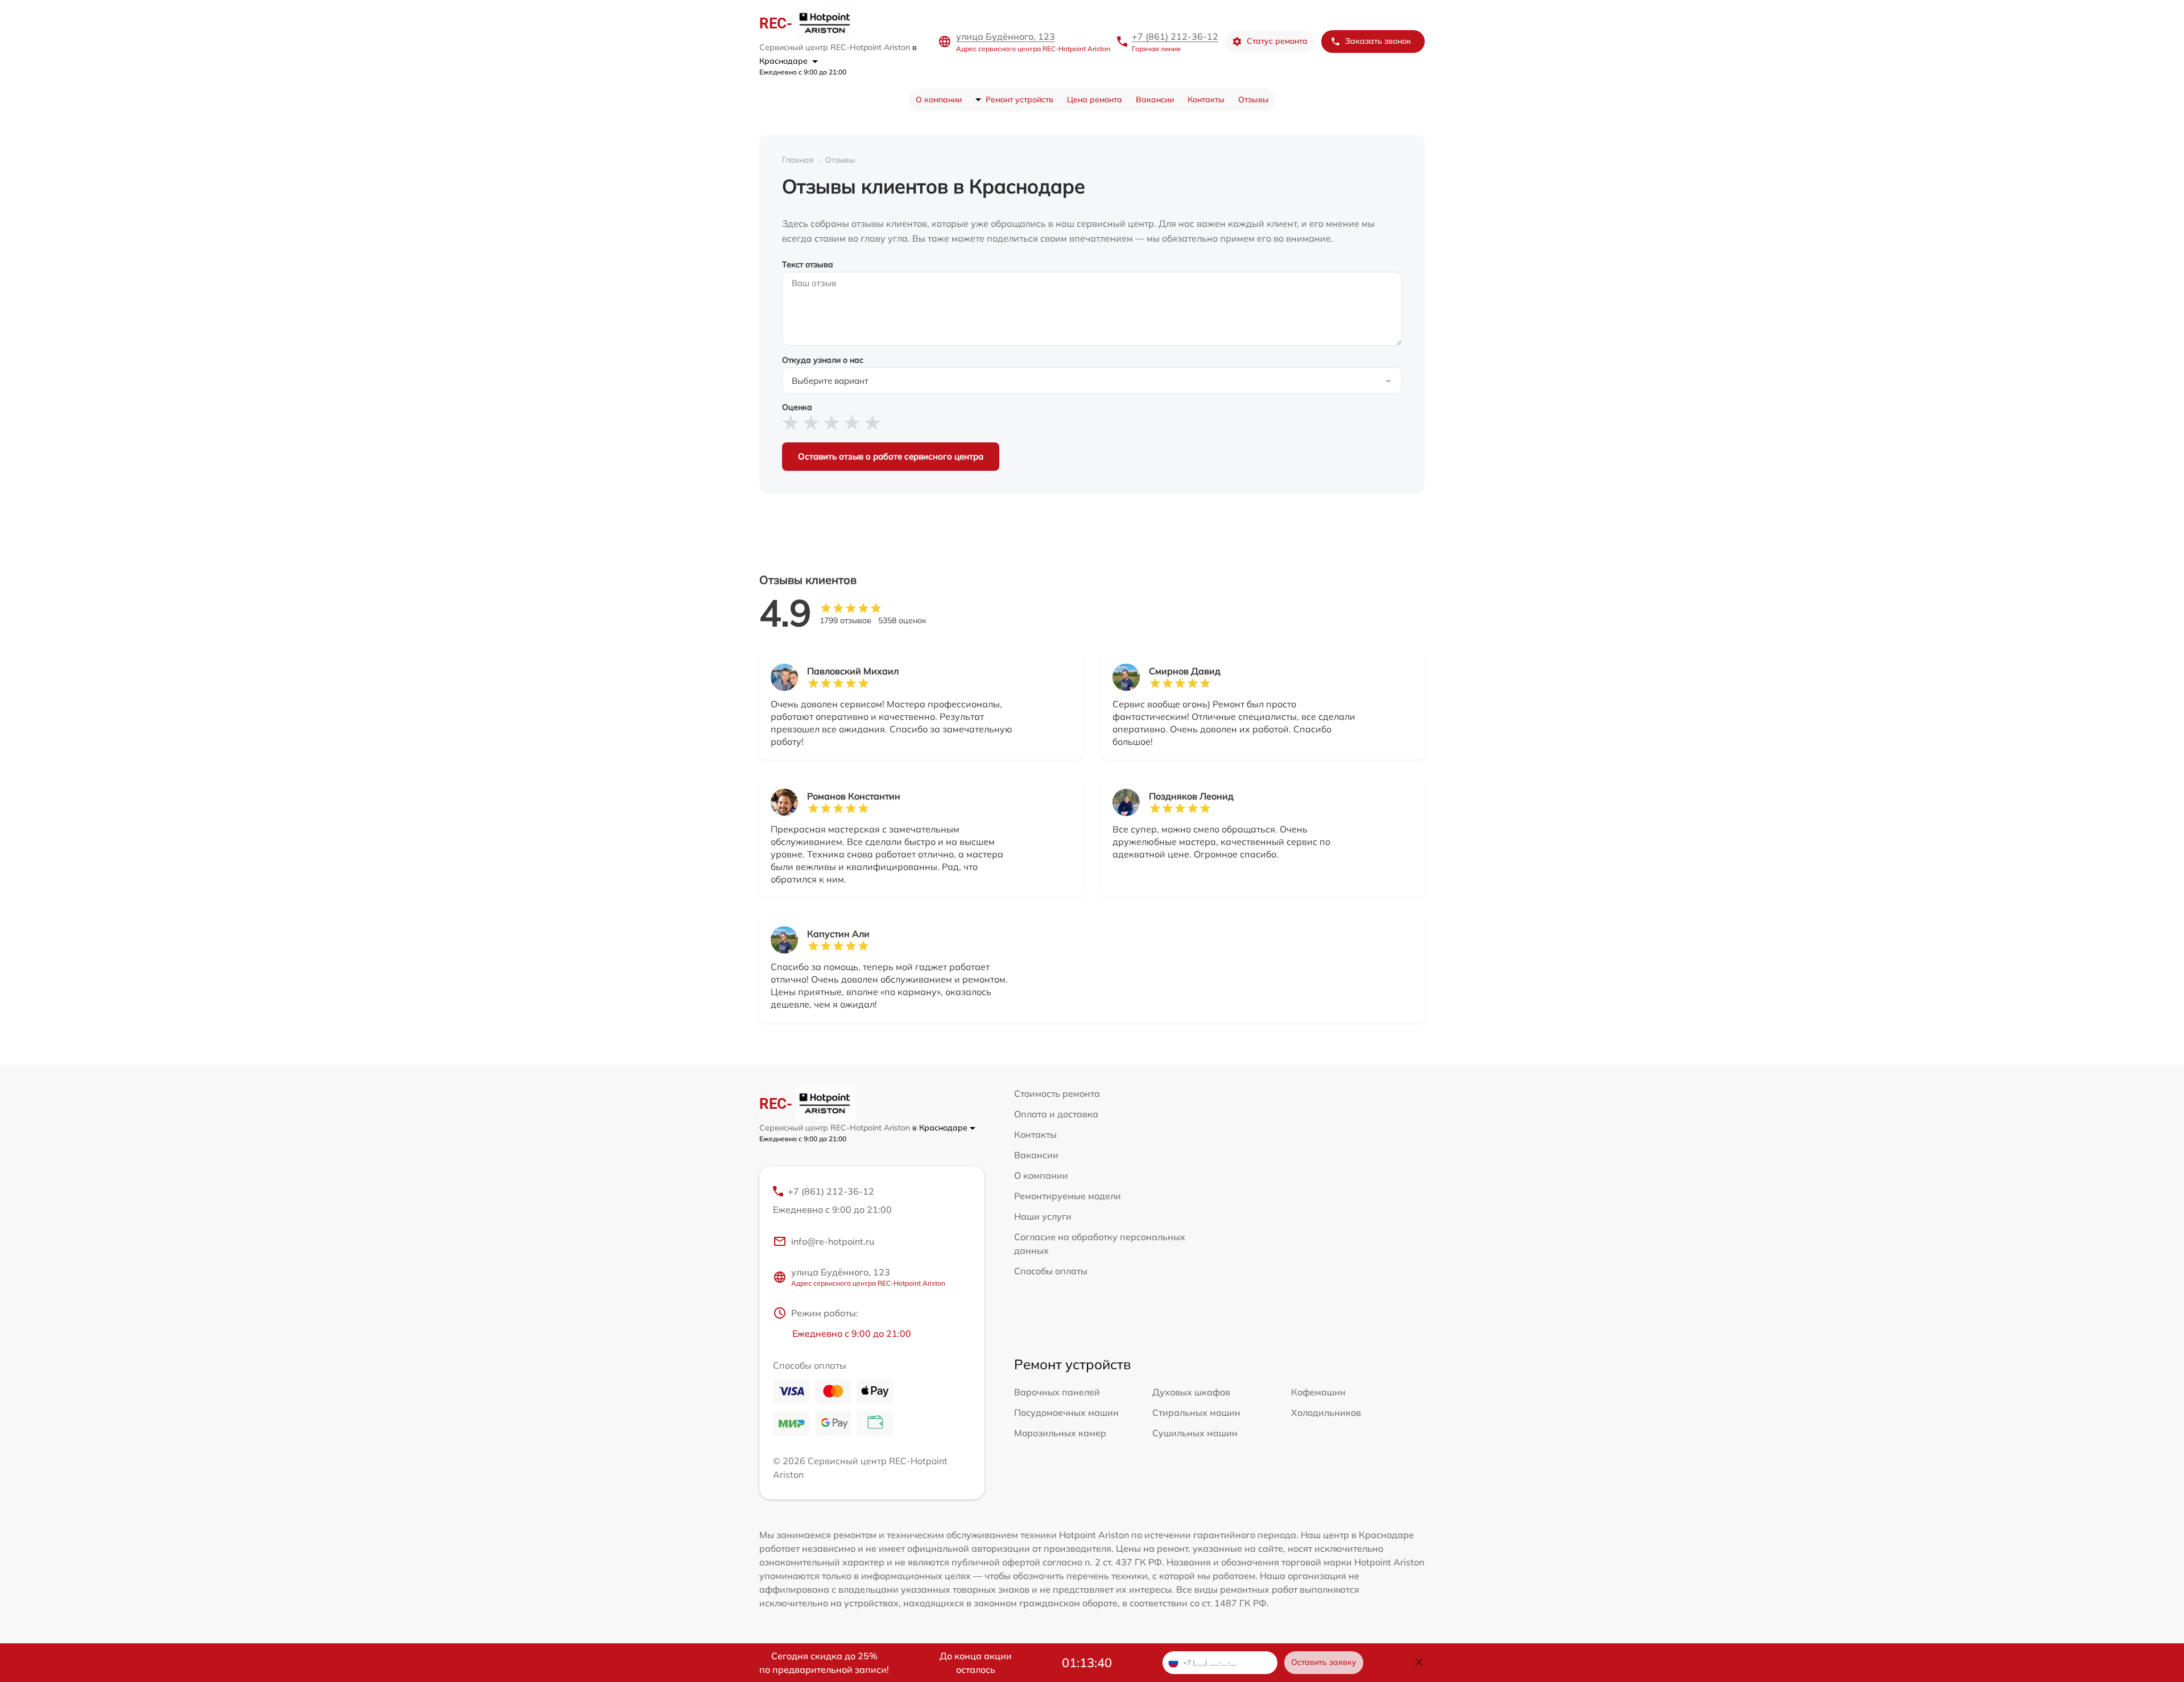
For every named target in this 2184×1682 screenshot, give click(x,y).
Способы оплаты (1051, 1271)
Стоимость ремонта (1057, 1093)
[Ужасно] (791, 423)
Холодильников (1326, 1412)
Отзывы (1254, 100)
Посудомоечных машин (1066, 1412)
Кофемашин (1318, 1392)
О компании (939, 100)
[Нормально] (832, 423)
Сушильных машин (1195, 1433)
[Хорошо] (852, 423)
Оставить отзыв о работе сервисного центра (891, 456)
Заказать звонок (1378, 41)
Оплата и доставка (1056, 1114)
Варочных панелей (1057, 1392)
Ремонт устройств (1019, 100)
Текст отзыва (808, 264)
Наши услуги (1043, 1216)
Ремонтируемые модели (1068, 1196)
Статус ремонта (1277, 41)
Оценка (797, 407)
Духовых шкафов (1191, 1392)
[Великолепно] (872, 423)
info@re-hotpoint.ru (833, 1241)
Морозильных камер (1060, 1433)
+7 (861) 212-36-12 (1175, 36)
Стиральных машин (1196, 1412)
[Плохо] (811, 423)
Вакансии (1155, 100)
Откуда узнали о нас (823, 360)
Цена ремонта (1095, 100)
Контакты (1206, 100)
